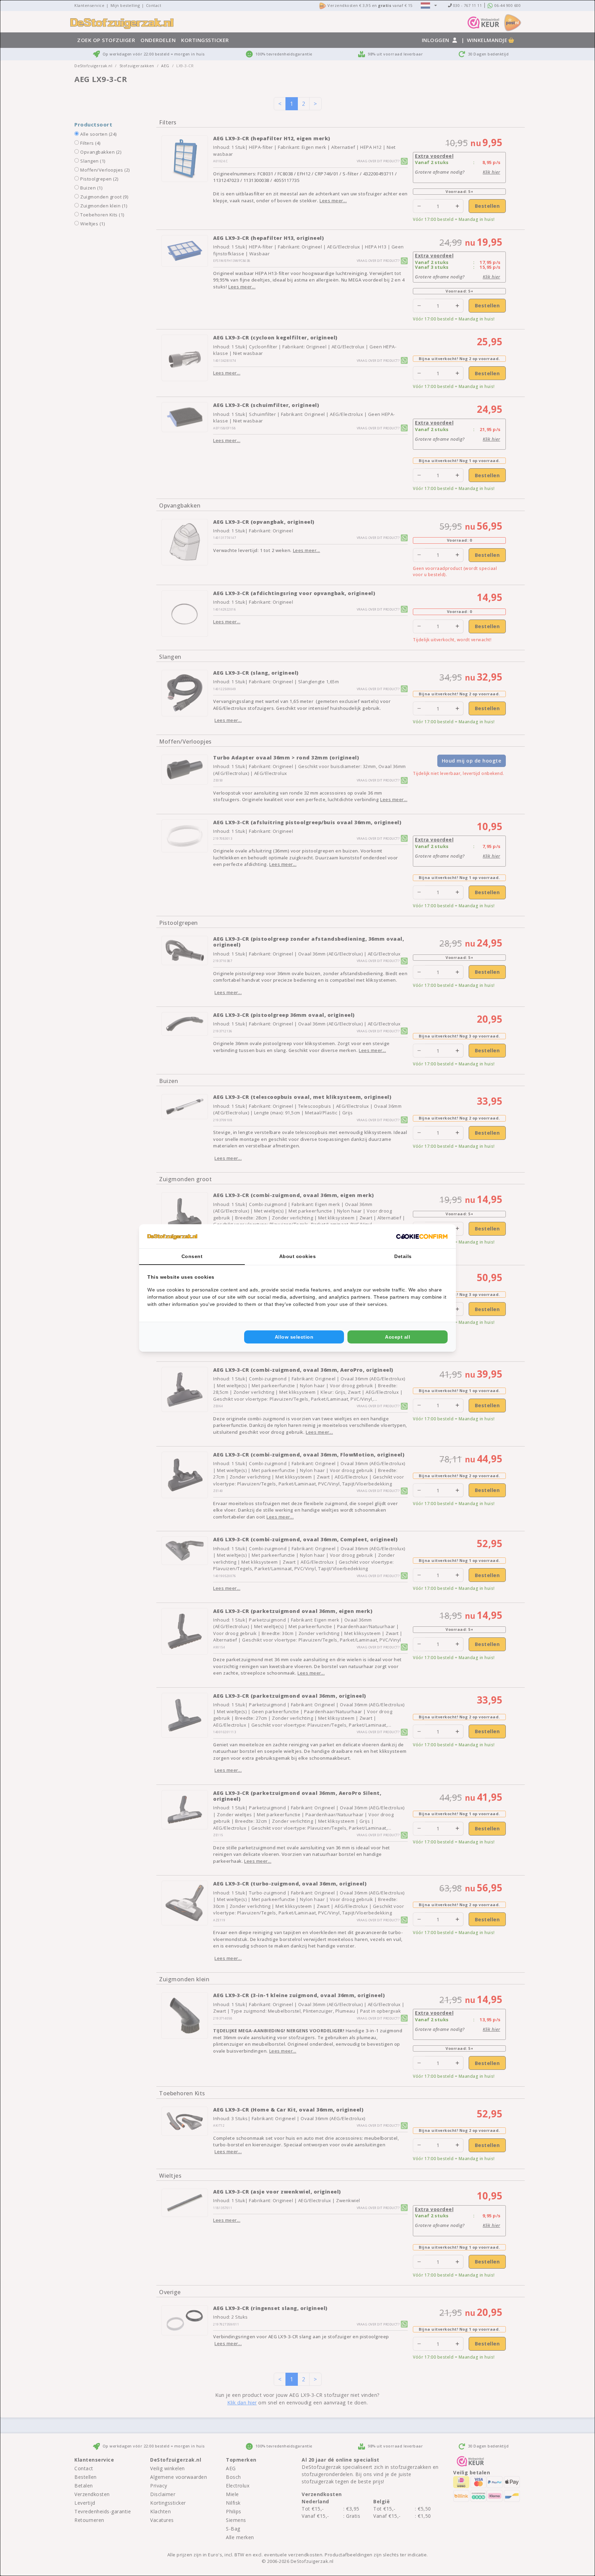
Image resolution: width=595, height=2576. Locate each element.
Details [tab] (403, 1256)
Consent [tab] (192, 1256)
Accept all (398, 1337)
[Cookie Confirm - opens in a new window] (422, 1236)
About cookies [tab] (298, 1256)
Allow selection (294, 1337)
